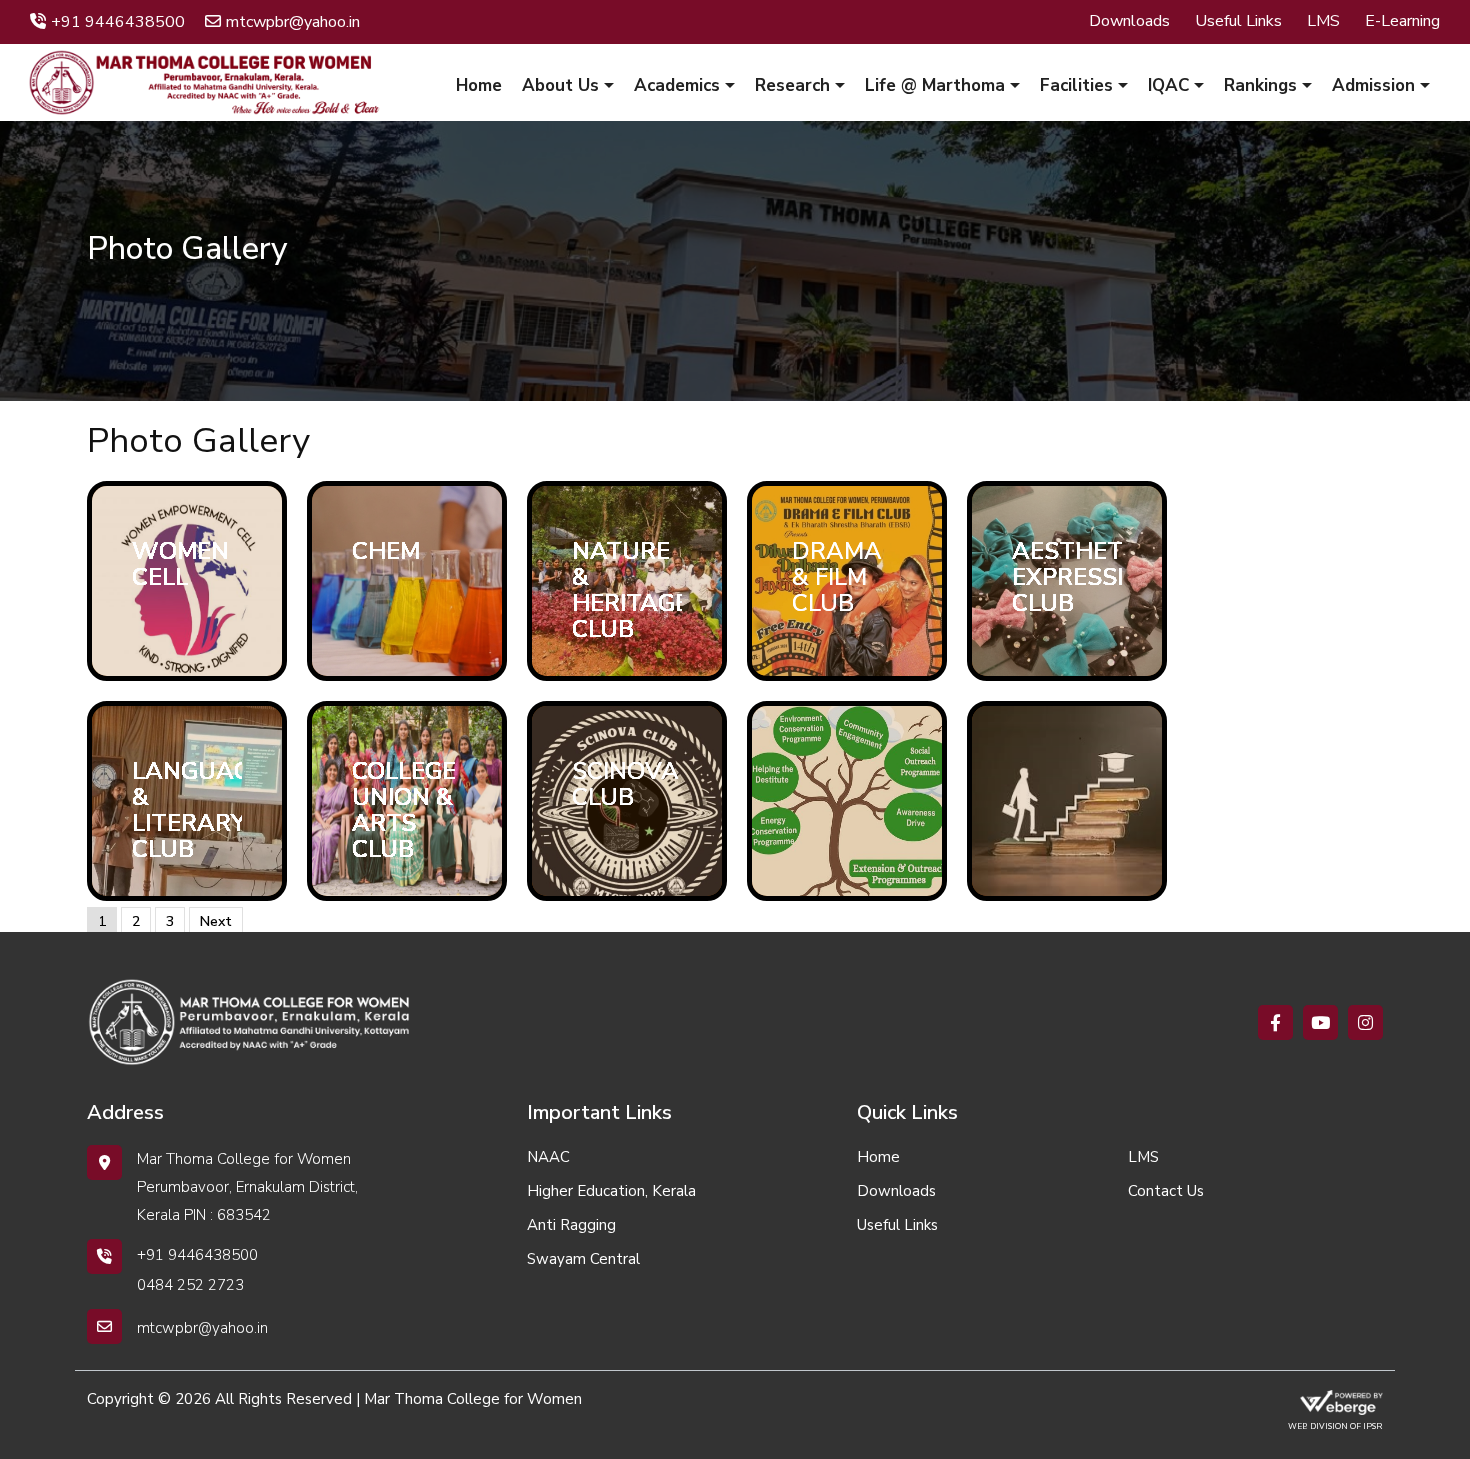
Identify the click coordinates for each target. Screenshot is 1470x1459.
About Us (560, 85)
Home (479, 85)
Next (216, 921)
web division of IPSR (1335, 1426)
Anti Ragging (571, 1225)
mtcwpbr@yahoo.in (293, 22)
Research (792, 85)
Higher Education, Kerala (611, 1191)
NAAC (548, 1157)
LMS (1323, 21)
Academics (677, 85)
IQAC (1168, 85)
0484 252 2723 (190, 1285)
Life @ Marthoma (935, 85)
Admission (1373, 85)
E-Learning (1402, 21)
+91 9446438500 (118, 22)
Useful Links (1238, 21)
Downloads (1129, 21)
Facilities (1076, 85)
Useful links (897, 1225)
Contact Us (1166, 1191)
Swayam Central (583, 1259)
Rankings (1260, 85)
